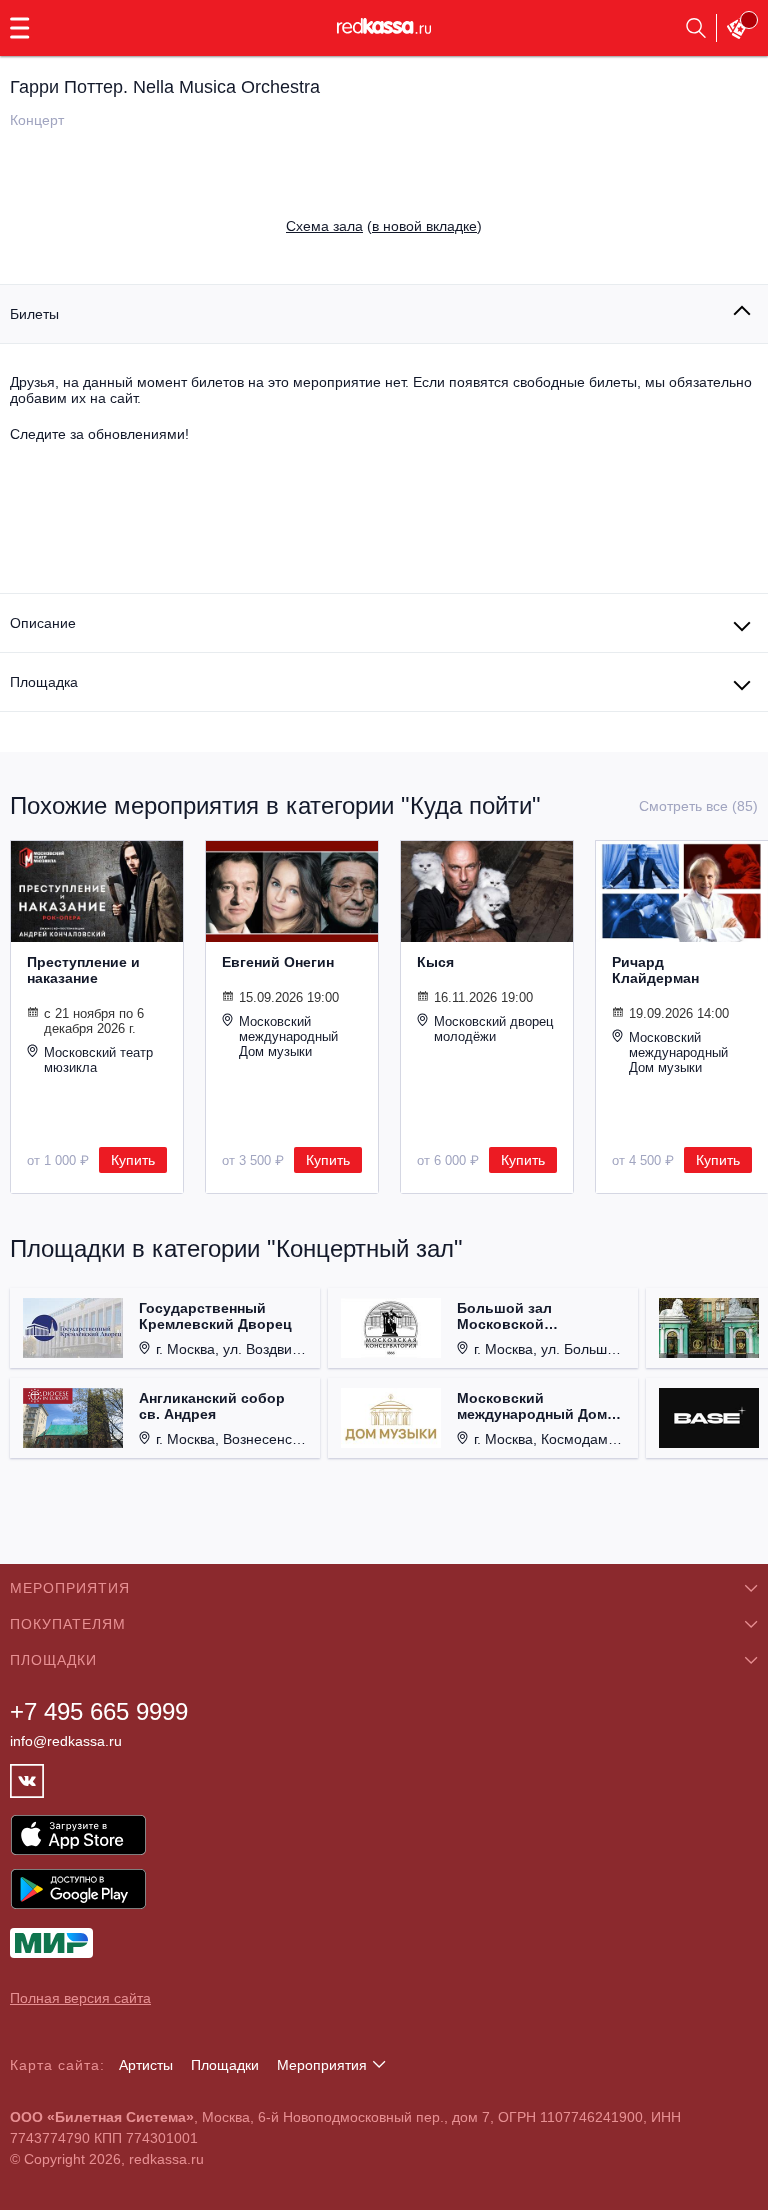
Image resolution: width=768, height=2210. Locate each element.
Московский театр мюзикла (98, 1060)
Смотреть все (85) (698, 806)
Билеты (34, 314)
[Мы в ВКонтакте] (27, 1781)
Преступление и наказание (83, 970)
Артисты (146, 2065)
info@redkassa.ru (66, 1741)
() (384, 226)
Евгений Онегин (278, 962)
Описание (43, 623)
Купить (133, 1160)
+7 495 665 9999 (99, 1711)
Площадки (225, 2065)
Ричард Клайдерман (655, 970)
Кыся (435, 962)
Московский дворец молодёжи (493, 1029)
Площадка (44, 682)
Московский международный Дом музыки (288, 1036)
